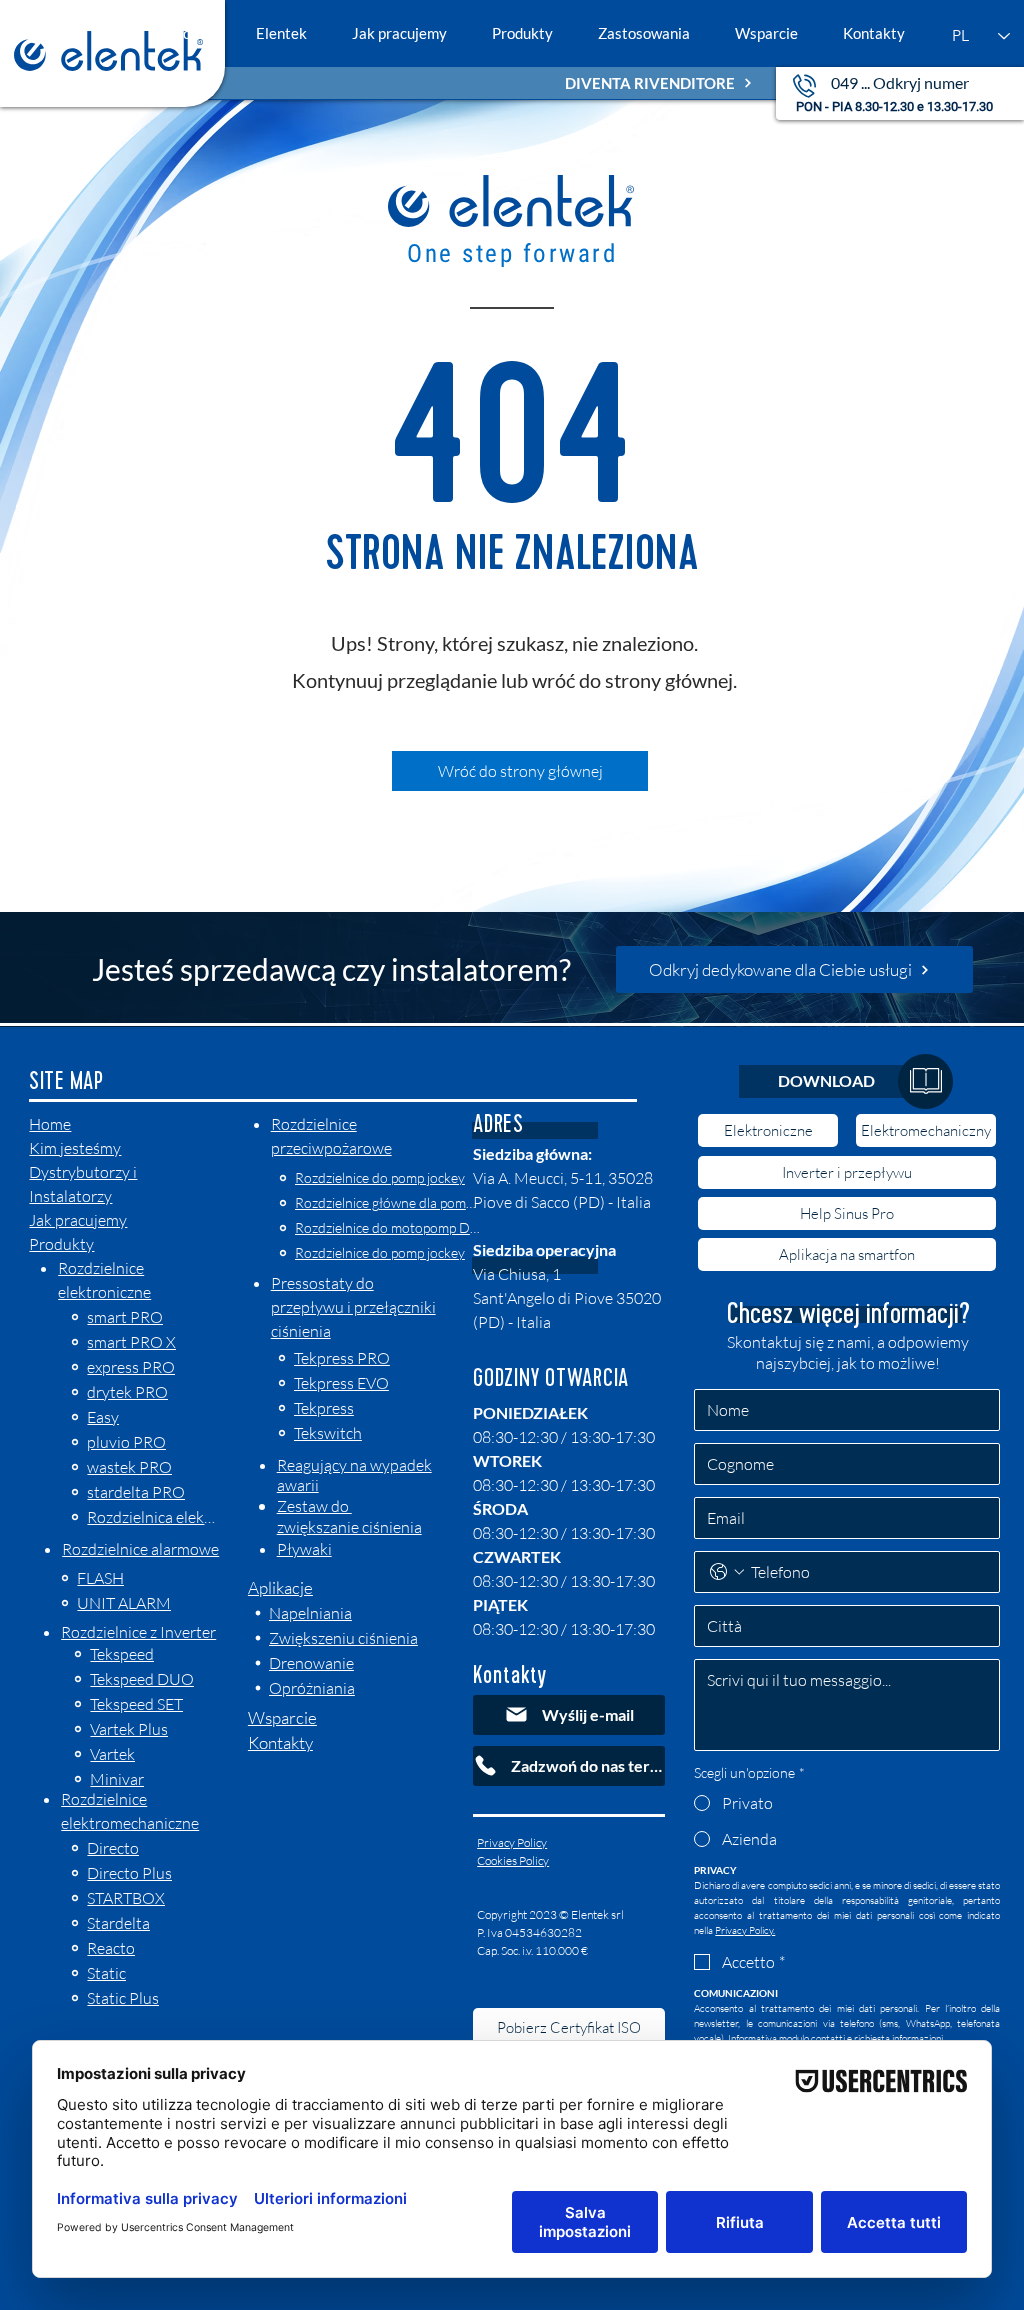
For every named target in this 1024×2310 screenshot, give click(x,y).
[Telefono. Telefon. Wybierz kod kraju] (727, 1572)
